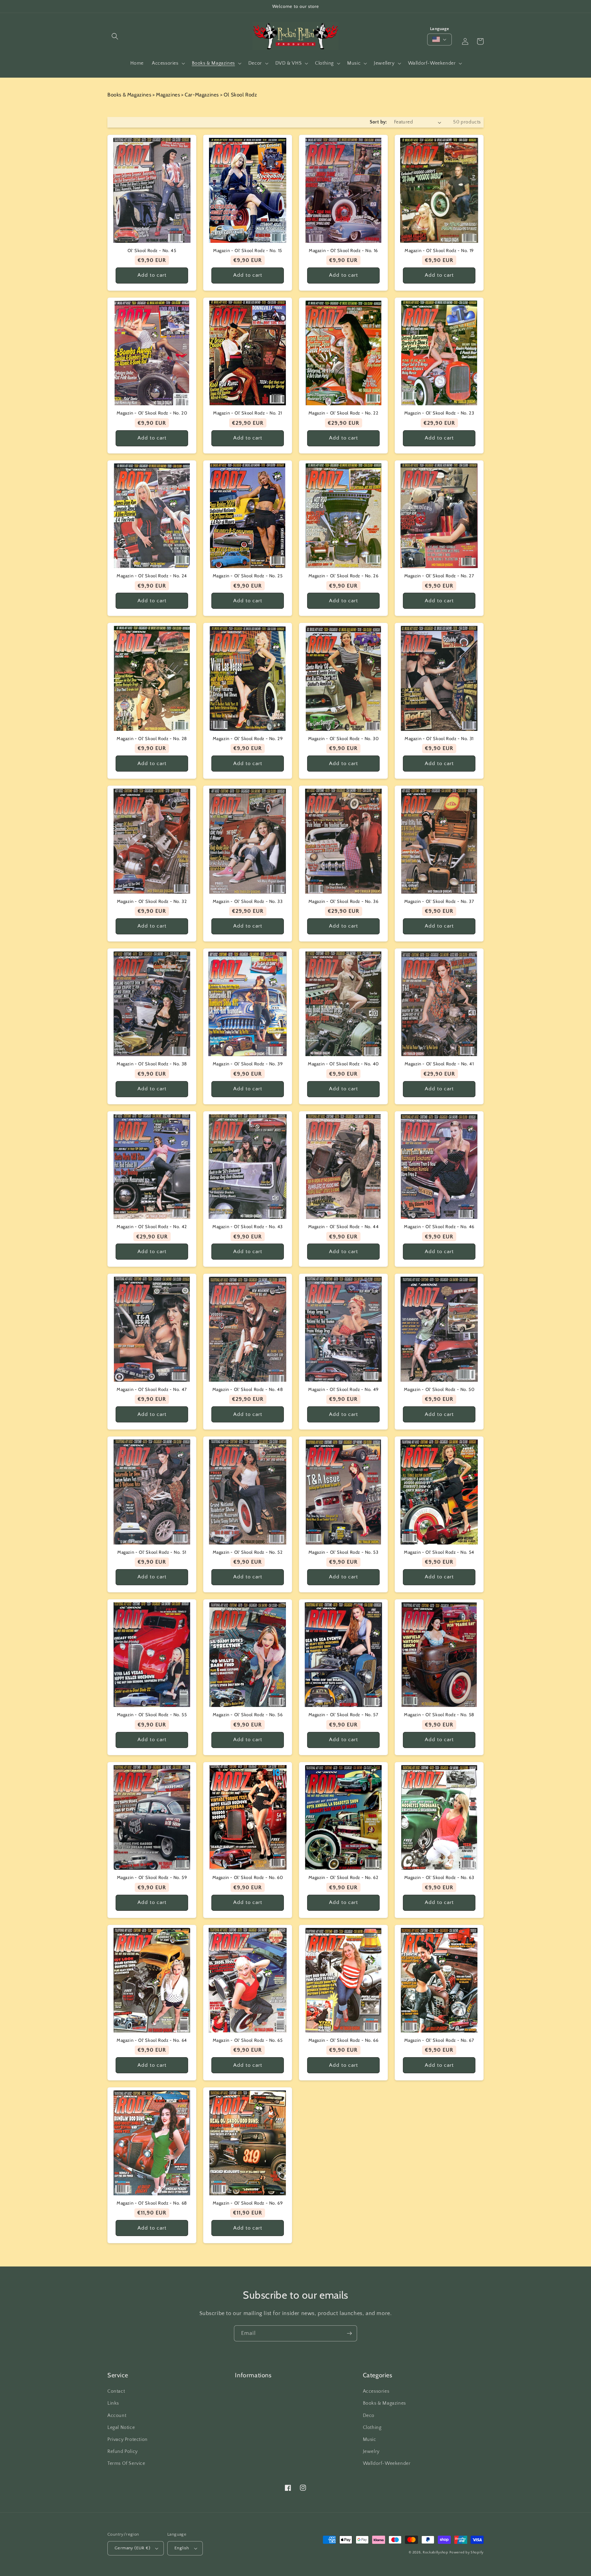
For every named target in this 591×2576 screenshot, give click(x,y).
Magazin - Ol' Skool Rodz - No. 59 (152, 1877)
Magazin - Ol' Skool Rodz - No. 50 (439, 1389)
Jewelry (371, 2452)
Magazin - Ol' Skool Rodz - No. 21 (248, 413)
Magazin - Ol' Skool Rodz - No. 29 (248, 738)
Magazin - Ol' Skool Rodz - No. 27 (439, 576)
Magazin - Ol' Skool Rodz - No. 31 (439, 738)
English (182, 2548)
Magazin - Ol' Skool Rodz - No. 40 (343, 1064)
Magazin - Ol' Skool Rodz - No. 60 (248, 1877)
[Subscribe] (349, 2333)
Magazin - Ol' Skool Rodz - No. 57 (344, 1714)
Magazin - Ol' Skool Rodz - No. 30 (344, 738)
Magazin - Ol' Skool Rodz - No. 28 (152, 738)
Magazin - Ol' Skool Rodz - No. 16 (343, 250)
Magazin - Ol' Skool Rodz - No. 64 (152, 2040)
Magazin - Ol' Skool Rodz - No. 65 (248, 2040)
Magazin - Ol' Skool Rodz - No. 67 (439, 2040)
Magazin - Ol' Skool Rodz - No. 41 (439, 1064)
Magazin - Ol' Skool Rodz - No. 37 (439, 901)
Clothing (372, 2428)
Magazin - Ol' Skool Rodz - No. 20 (152, 413)
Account (117, 2416)
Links (113, 2403)
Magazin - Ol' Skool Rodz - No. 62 (344, 1877)
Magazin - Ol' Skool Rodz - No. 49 (343, 1389)
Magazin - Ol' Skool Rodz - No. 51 (152, 1552)
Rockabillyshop (436, 2553)
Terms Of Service (126, 2463)
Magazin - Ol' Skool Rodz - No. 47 (152, 1389)
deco (369, 2416)
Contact (116, 2391)
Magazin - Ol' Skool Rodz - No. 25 (248, 576)
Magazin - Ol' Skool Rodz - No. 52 (248, 1552)
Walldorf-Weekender (387, 2463)
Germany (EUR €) (132, 2548)
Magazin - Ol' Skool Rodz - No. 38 (152, 1064)
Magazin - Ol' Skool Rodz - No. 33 (248, 901)
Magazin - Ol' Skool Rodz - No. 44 (344, 1226)
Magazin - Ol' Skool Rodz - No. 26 (344, 576)
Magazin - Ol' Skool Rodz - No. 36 (344, 901)
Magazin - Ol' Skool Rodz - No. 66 (344, 2040)
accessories (376, 2391)
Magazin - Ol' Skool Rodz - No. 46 (439, 1226)
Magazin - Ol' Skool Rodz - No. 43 (248, 1226)
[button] (115, 36)
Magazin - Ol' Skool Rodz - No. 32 (152, 901)
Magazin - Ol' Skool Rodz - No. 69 (248, 2203)
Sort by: (378, 122)
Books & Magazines (384, 2403)
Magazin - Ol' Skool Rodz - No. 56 (248, 1714)
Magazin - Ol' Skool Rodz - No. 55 (152, 1714)
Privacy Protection (128, 2440)
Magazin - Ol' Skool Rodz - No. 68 (152, 2203)
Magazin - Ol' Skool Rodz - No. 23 (439, 413)
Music (370, 2440)
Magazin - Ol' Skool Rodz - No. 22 (344, 413)
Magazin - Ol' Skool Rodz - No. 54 (439, 1552)
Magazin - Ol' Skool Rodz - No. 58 (439, 1714)
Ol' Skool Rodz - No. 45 (152, 250)
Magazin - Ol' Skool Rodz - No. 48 (248, 1389)
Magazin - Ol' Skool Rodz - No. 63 (439, 1877)
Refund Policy (123, 2452)
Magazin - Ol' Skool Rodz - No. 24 (152, 576)
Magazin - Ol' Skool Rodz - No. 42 (152, 1226)
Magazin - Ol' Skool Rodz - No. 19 (439, 250)
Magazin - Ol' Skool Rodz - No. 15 (248, 250)
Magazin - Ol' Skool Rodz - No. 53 (344, 1552)
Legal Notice (121, 2428)
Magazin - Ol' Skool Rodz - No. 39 (248, 1064)
